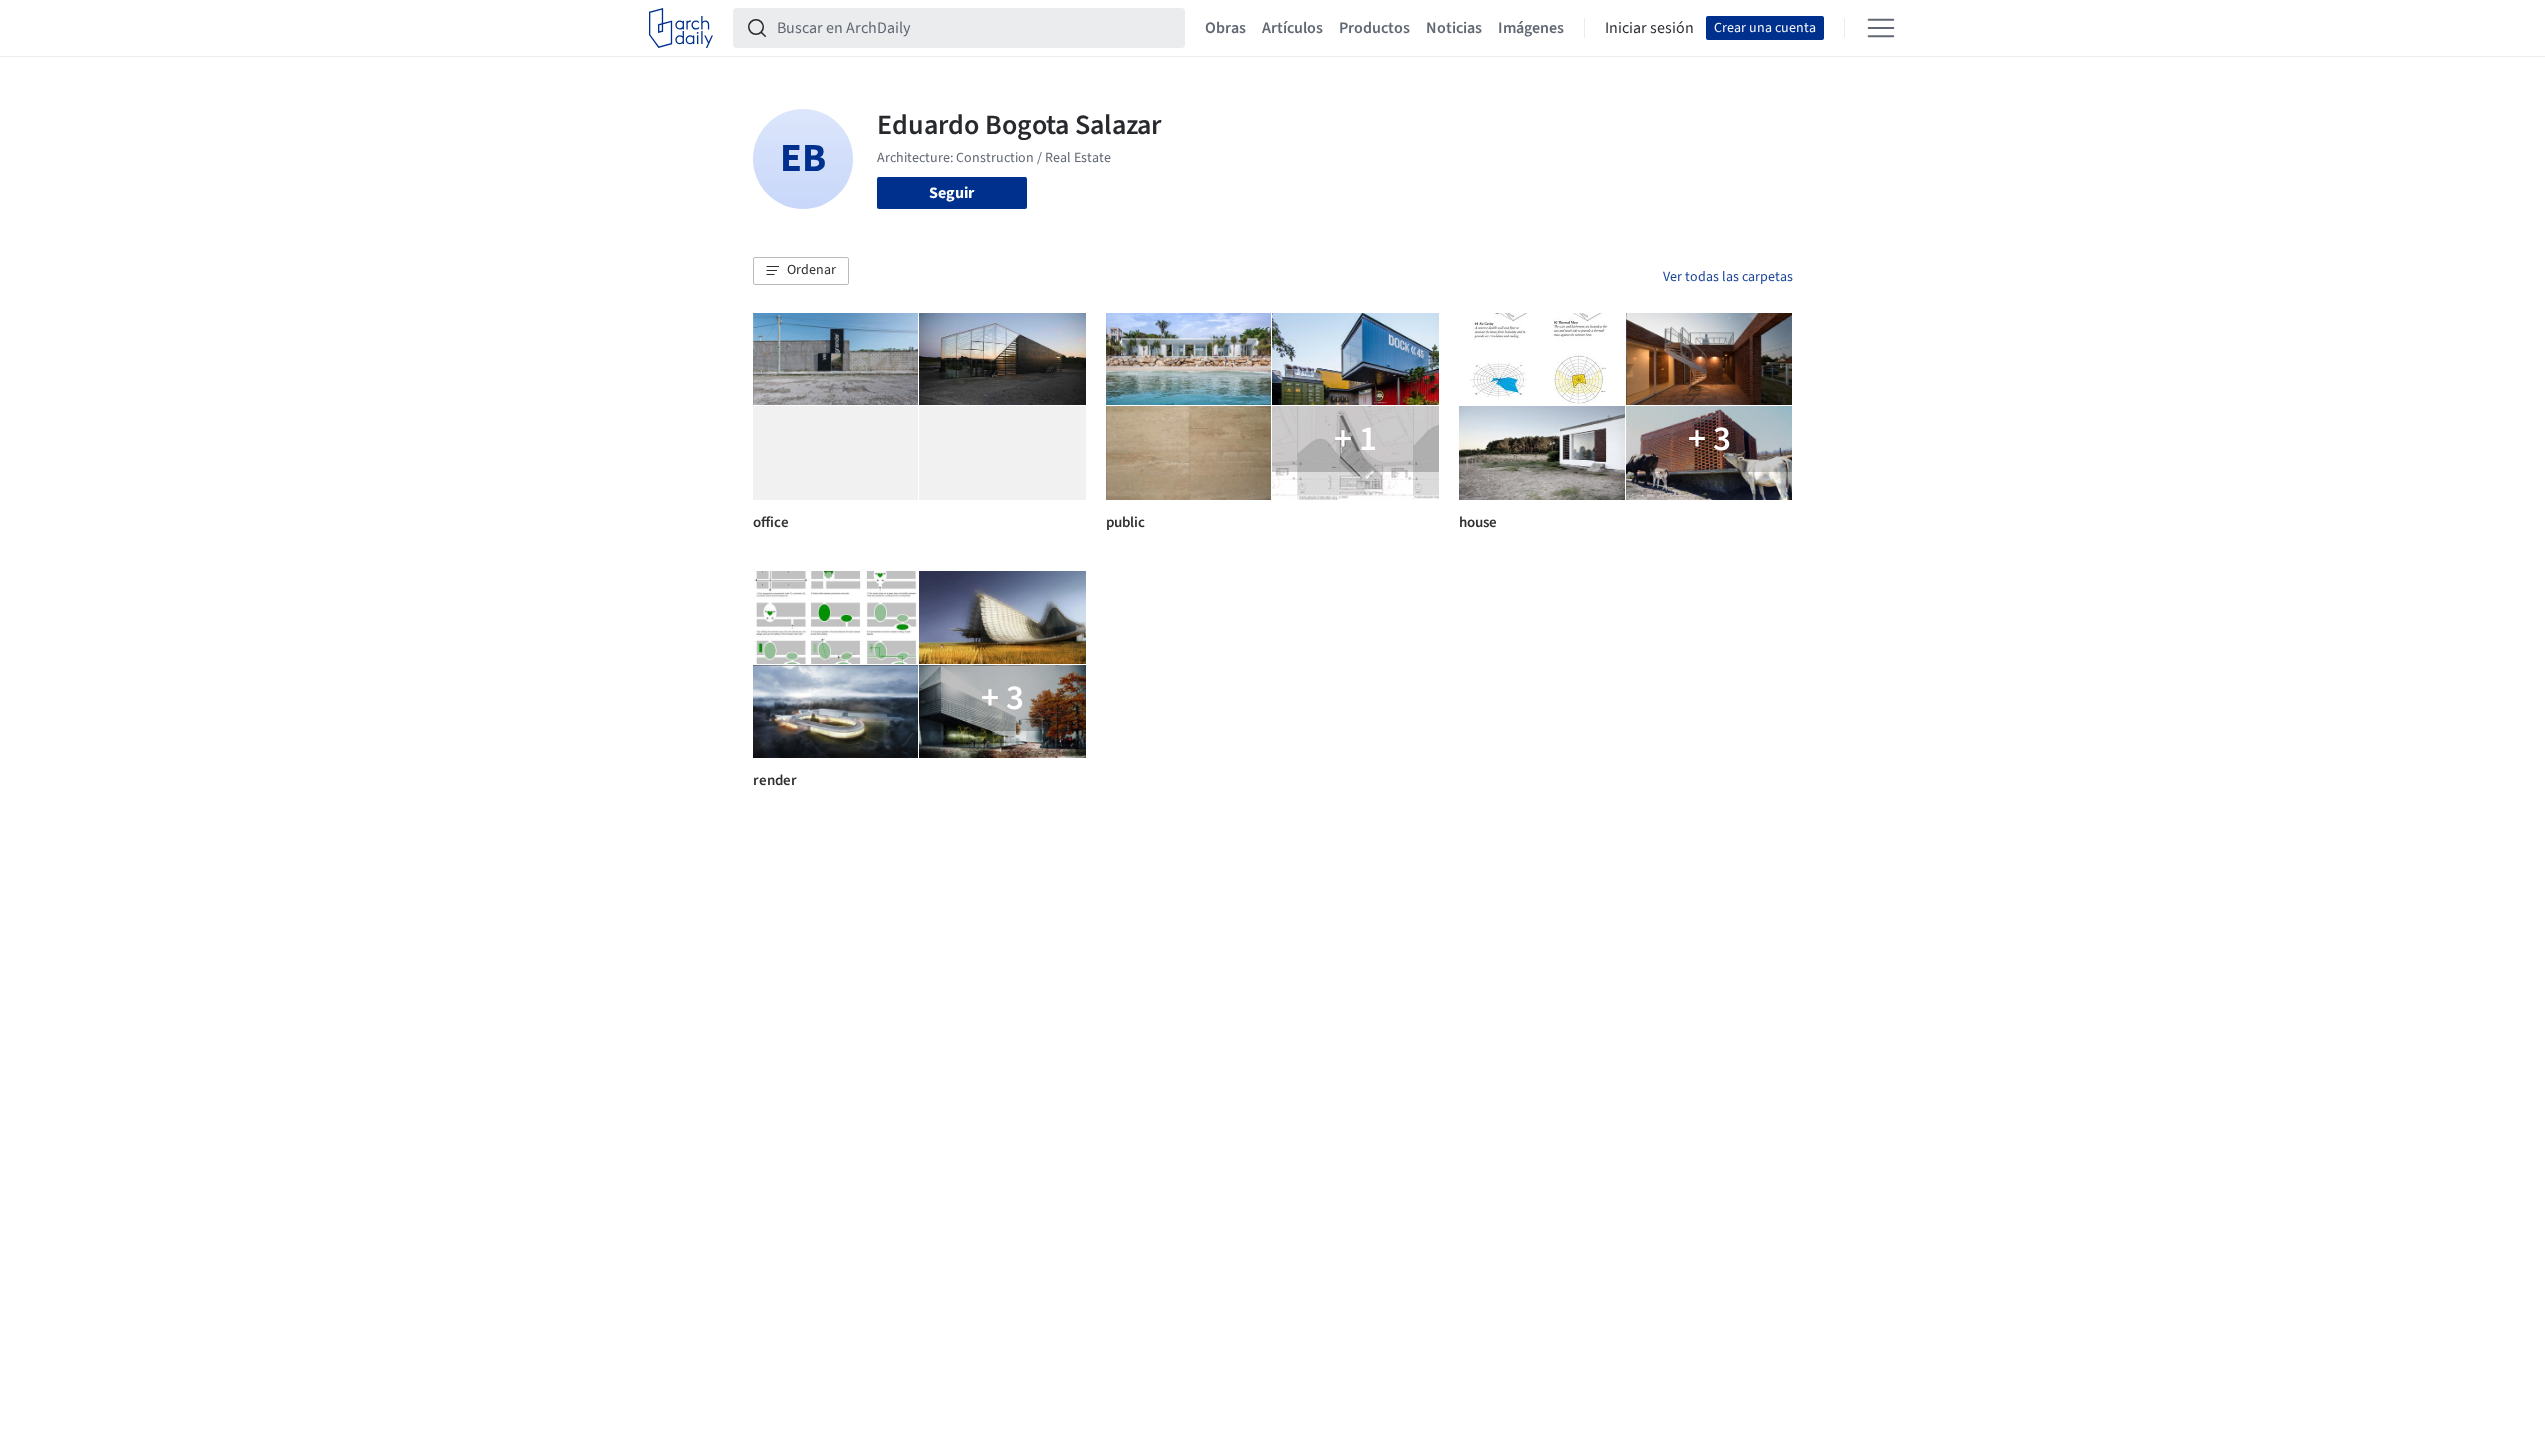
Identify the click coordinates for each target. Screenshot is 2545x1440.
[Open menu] (1881, 28)
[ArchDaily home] (681, 28)
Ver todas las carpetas (1728, 277)
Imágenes (1531, 28)
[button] (801, 271)
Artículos (1292, 28)
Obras (1225, 28)
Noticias (1454, 28)
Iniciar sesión (1649, 28)
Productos (1374, 28)
